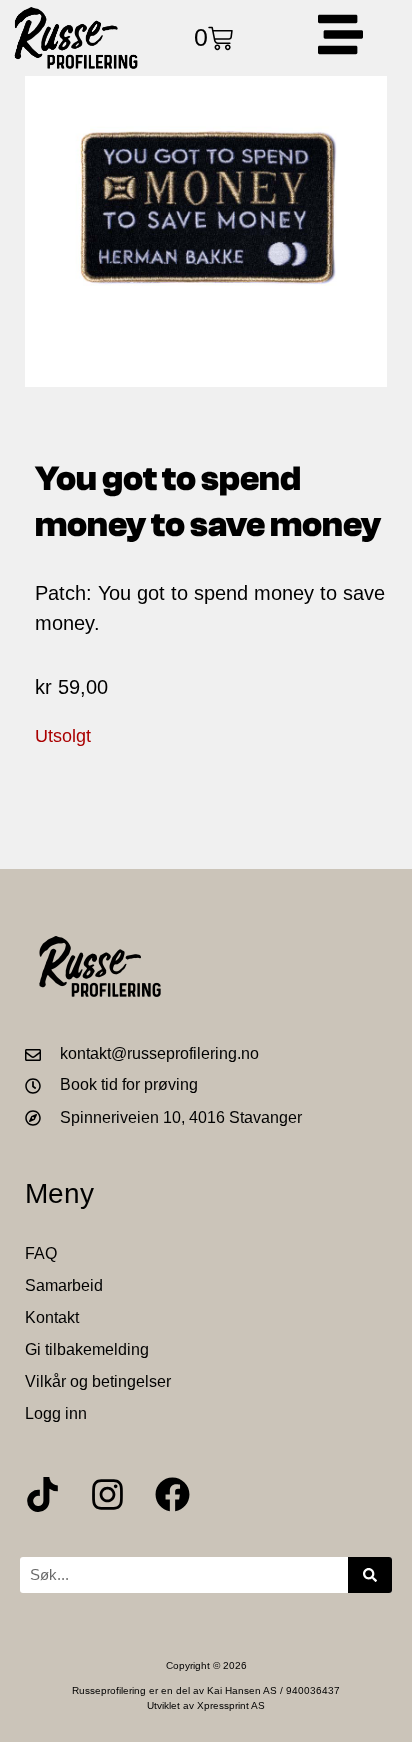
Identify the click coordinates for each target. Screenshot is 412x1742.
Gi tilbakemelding (87, 1349)
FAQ (41, 1253)
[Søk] (370, 1575)
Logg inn (56, 1413)
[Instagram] (107, 1494)
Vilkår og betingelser (98, 1381)
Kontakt (52, 1317)
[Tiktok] (42, 1494)
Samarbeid (64, 1285)
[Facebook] (172, 1494)
